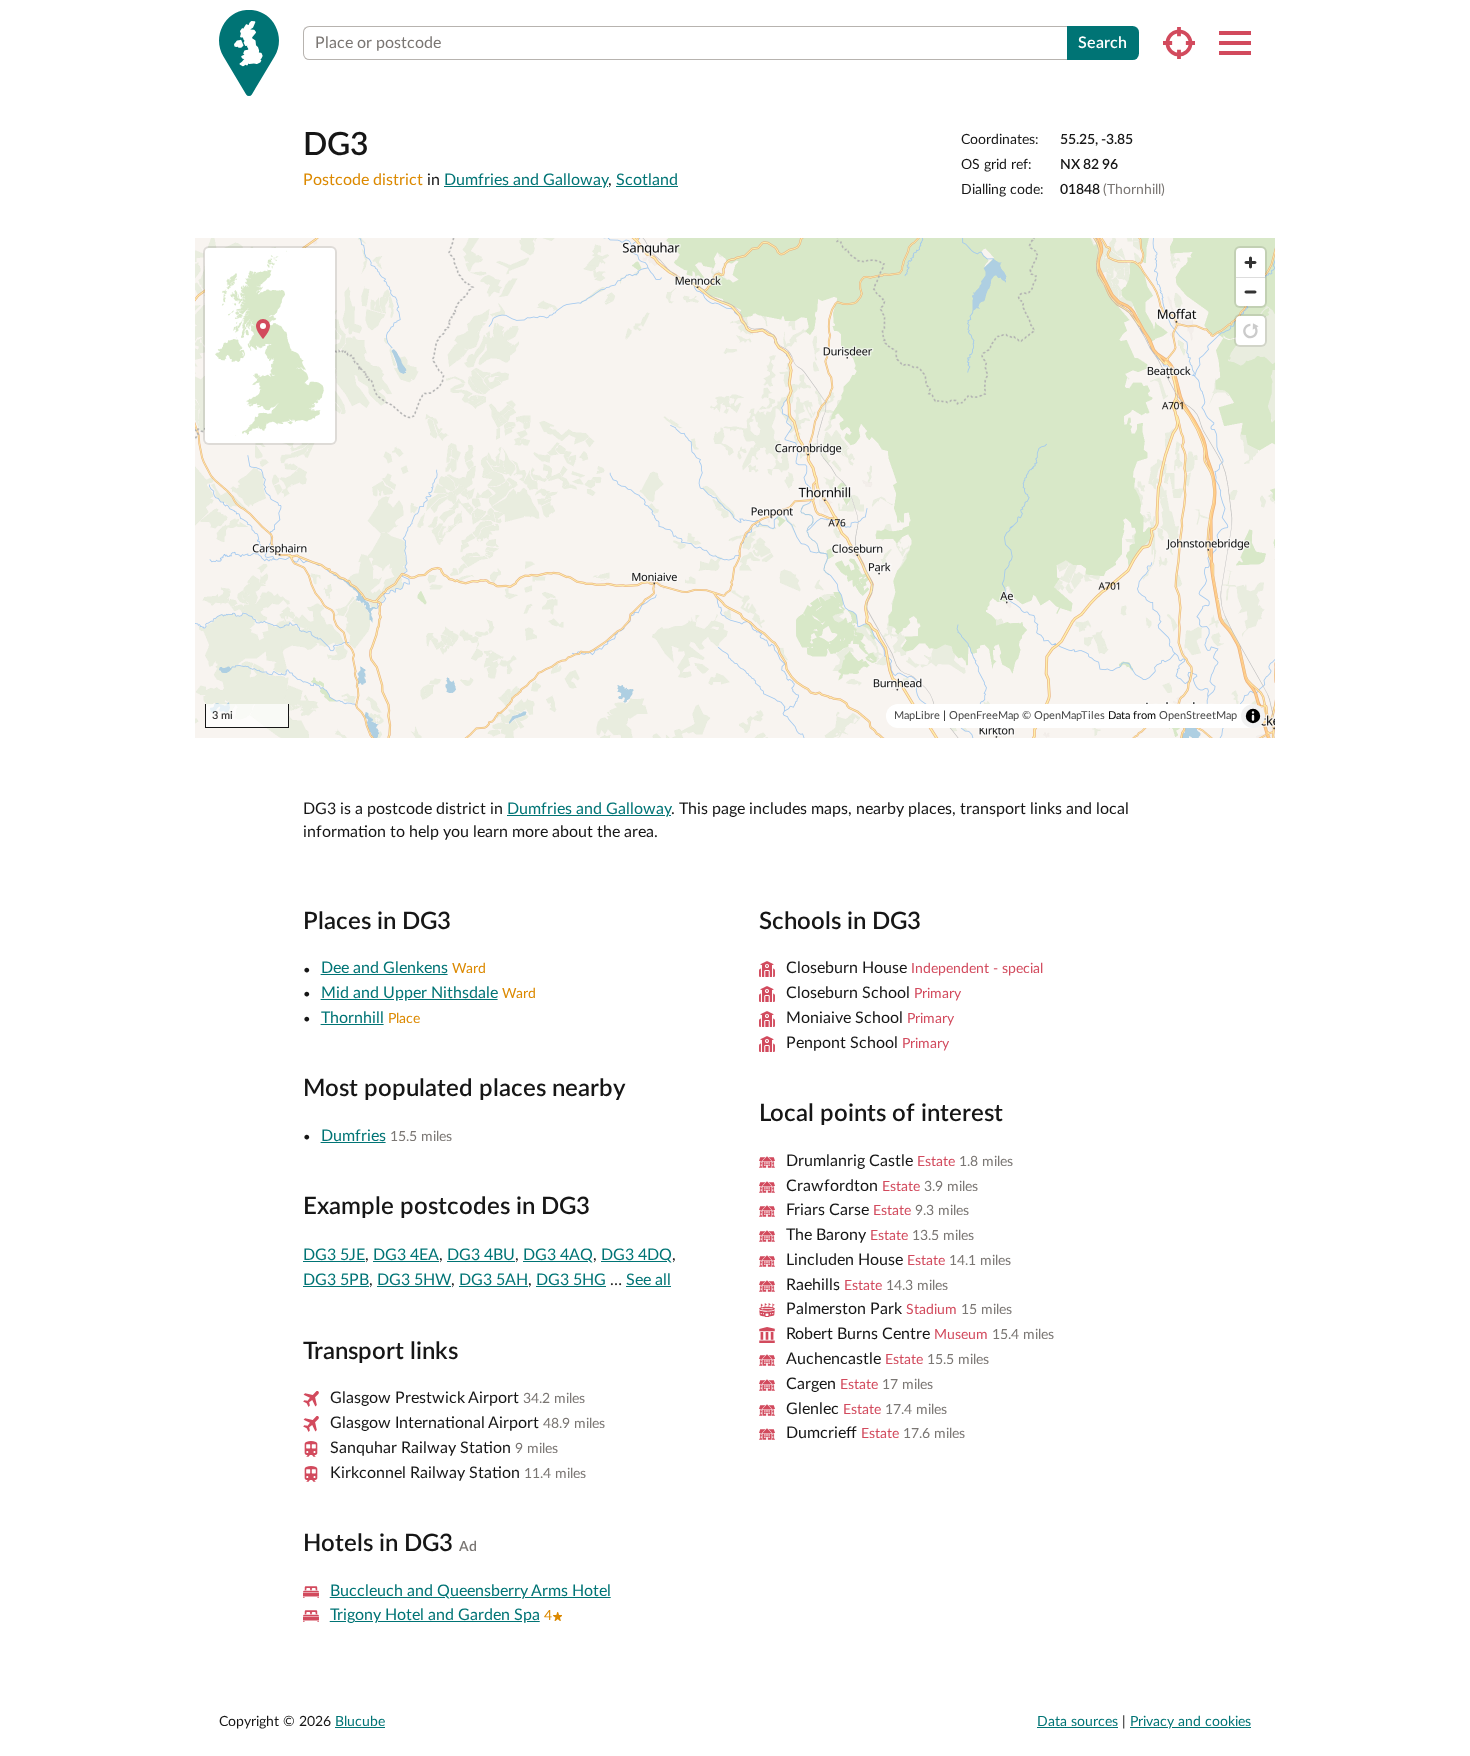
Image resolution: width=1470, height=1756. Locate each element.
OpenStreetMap (1198, 715)
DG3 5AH (493, 1280)
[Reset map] (1250, 330)
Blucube (360, 1722)
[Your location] (1179, 43)
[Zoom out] (1250, 291)
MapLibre (917, 715)
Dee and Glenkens (384, 968)
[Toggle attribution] (1253, 716)
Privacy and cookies (1190, 1722)
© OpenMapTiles (1063, 715)
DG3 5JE (334, 1255)
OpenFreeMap (984, 715)
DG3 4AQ (558, 1255)
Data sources (1077, 1722)
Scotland (647, 180)
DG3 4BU (481, 1255)
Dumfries (353, 1136)
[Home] (249, 53)
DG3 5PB (336, 1280)
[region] (735, 488)
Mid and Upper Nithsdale (409, 993)
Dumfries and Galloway (526, 180)
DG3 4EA (406, 1255)
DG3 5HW (414, 1280)
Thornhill (352, 1018)
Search (1102, 43)
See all (648, 1280)
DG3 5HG (571, 1280)
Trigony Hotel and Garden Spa (435, 1615)
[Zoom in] (1250, 262)
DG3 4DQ (636, 1255)
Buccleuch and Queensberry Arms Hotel (470, 1591)
